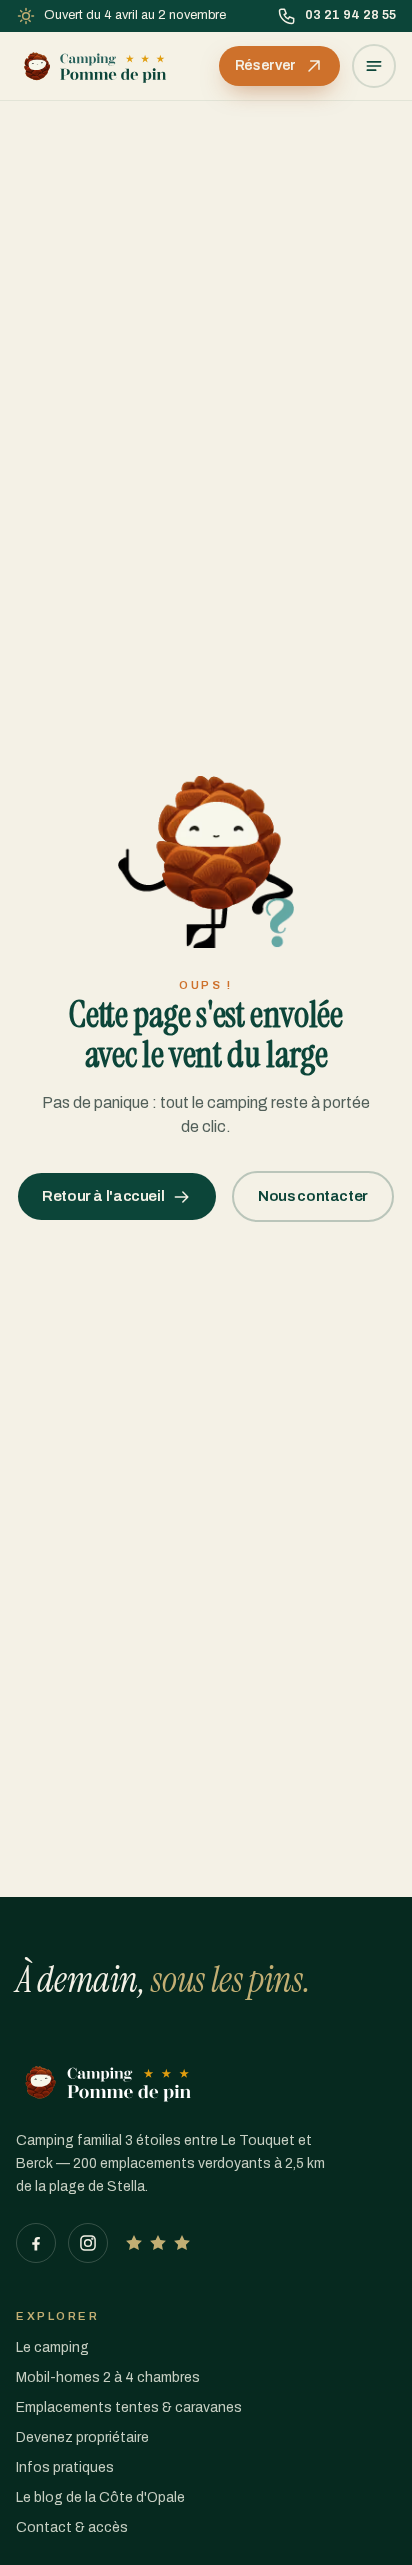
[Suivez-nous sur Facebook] (36, 2243)
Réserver (265, 65)
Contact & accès (72, 2527)
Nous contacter (313, 1196)
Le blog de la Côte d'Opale (100, 2497)
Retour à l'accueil (103, 1196)
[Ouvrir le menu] (374, 66)
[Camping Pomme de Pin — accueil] (95, 66)
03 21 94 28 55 (350, 15)
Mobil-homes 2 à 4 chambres (108, 2377)
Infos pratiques (65, 2467)
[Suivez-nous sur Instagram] (88, 2243)
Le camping (52, 2347)
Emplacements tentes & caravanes (129, 2407)
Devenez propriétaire (82, 2437)
